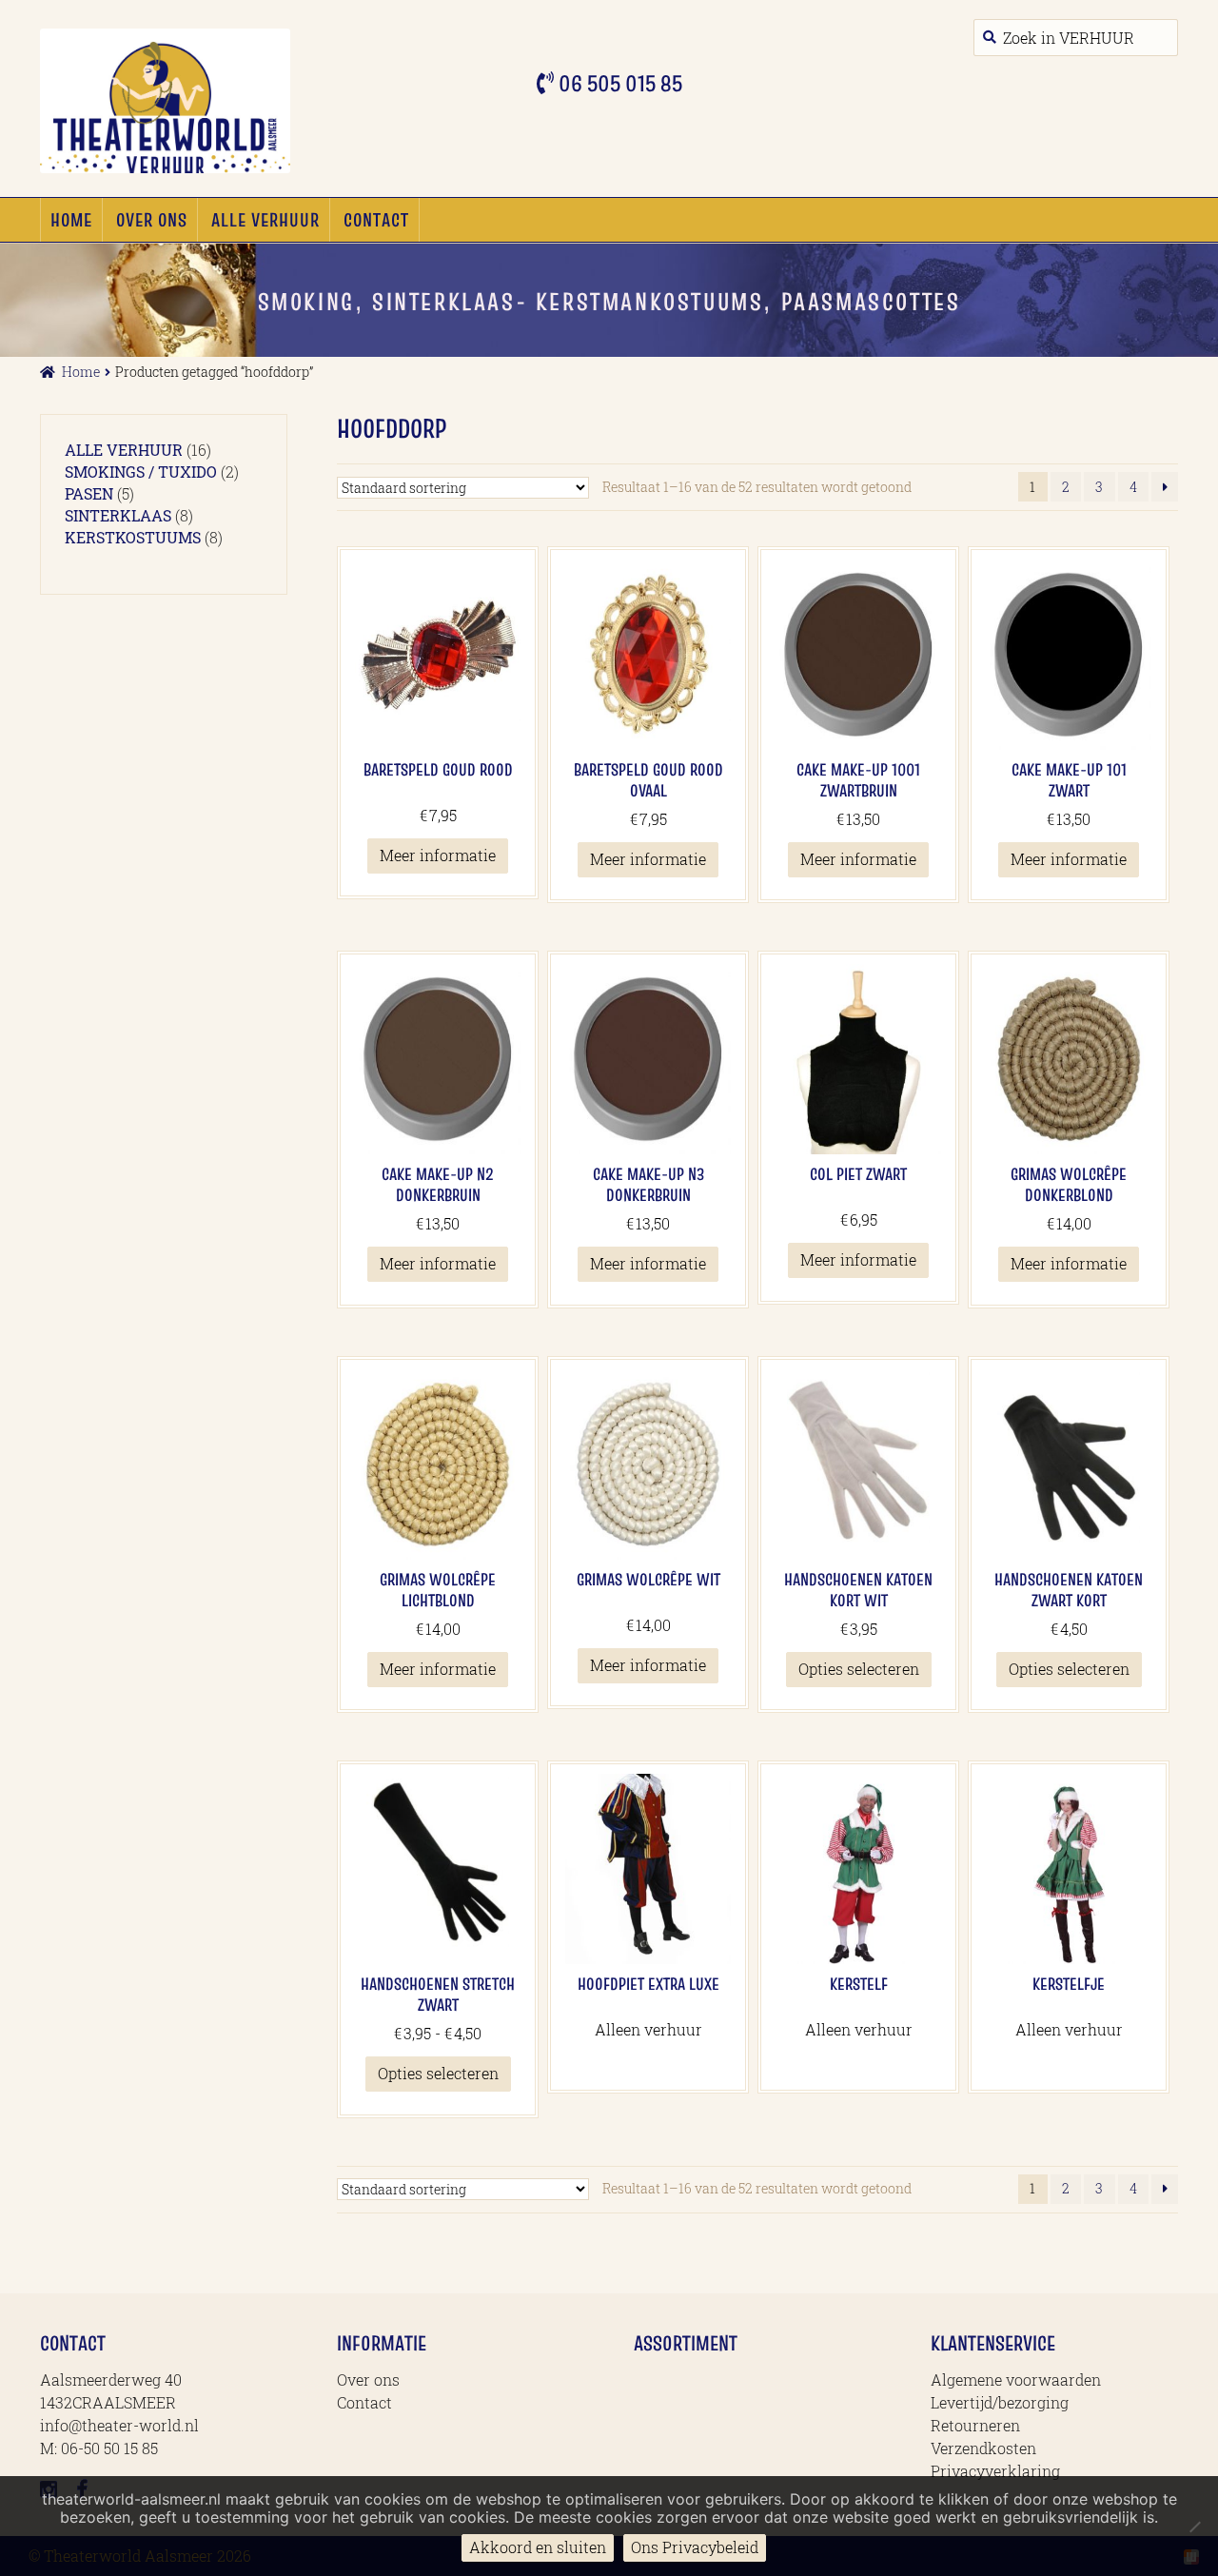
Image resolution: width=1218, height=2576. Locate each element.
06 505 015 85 (618, 83)
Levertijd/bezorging (1000, 2402)
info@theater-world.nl (119, 2425)
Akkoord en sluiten (538, 2547)
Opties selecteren (859, 1669)
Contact (376, 220)
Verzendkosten (983, 2448)
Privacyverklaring (995, 2471)
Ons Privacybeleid (695, 2547)
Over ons (152, 220)
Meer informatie (438, 855)
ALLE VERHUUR (265, 220)
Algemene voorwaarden (1016, 2379)
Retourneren (975, 2425)
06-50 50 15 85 (109, 2448)
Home (71, 220)
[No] (1194, 2527)
